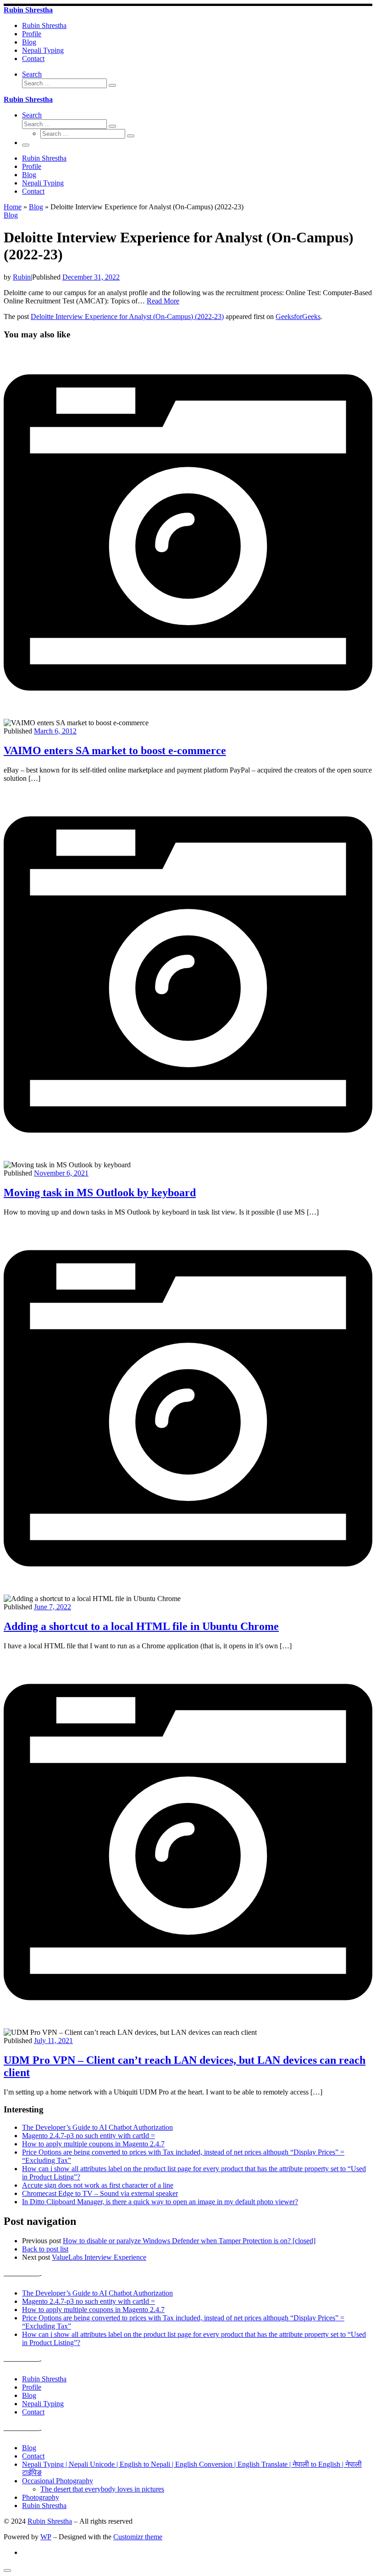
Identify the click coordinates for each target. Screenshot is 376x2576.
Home (13, 207)
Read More (163, 301)
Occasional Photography (58, 2481)
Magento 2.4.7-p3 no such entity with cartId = (88, 2136)
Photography (41, 2497)
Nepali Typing (43, 2404)
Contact (33, 2412)
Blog (36, 207)
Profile (32, 2387)
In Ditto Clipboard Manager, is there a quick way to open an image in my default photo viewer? (160, 2202)
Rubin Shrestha (44, 2379)
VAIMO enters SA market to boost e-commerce (115, 750)
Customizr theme (138, 2537)
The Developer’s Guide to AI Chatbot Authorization (97, 2127)
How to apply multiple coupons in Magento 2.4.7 (93, 2144)
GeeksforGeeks (298, 316)
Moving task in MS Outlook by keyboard (100, 1193)
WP (46, 2537)
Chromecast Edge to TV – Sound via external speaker (100, 2193)
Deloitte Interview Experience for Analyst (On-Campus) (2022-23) (127, 316)
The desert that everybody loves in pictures (102, 2489)
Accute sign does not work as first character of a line (98, 2185)
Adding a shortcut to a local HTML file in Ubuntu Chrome (141, 1626)
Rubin (22, 277)
